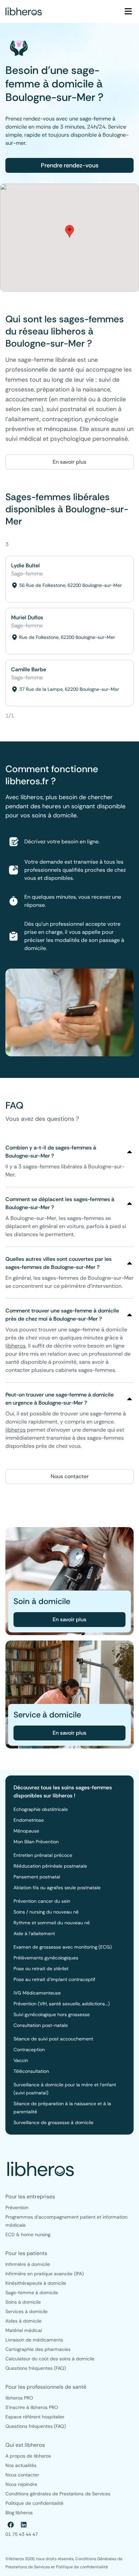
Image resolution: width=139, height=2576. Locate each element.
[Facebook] (11, 2525)
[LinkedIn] (24, 2525)
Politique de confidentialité (82, 2567)
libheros (16, 1346)
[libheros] (24, 11)
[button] (69, 231)
